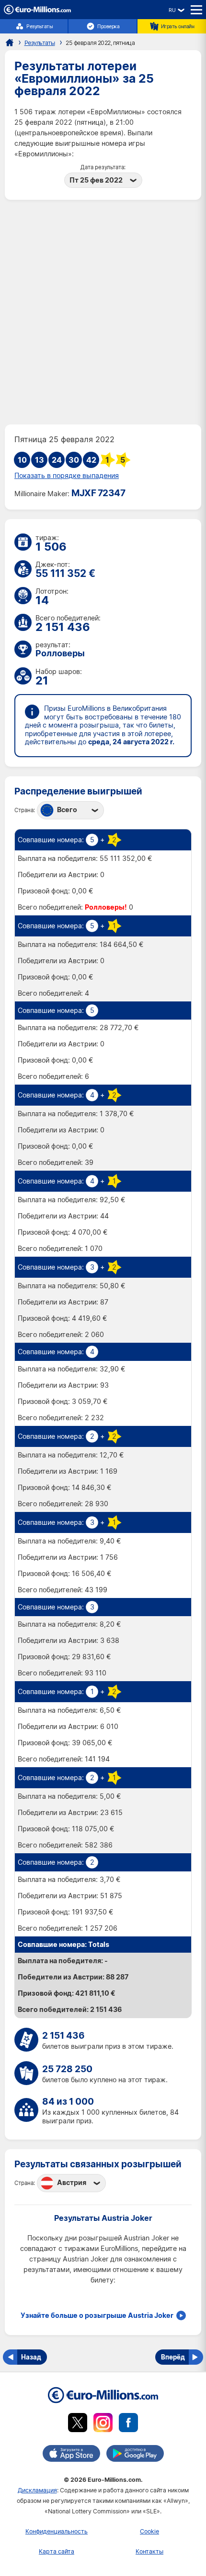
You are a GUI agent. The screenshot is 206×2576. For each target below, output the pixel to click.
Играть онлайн (178, 26)
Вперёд (173, 2357)
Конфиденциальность (57, 2531)
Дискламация (37, 2490)
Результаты (40, 26)
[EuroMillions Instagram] (103, 2424)
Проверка (108, 26)
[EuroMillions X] (78, 2424)
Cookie (149, 2531)
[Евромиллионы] (10, 43)
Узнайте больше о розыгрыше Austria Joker (97, 2315)
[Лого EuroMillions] (37, 12)
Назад (31, 2357)
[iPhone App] (71, 2455)
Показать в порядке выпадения (67, 476)
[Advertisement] (103, 312)
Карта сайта (57, 2551)
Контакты (149, 2551)
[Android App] (135, 2455)
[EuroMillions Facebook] (128, 2424)
